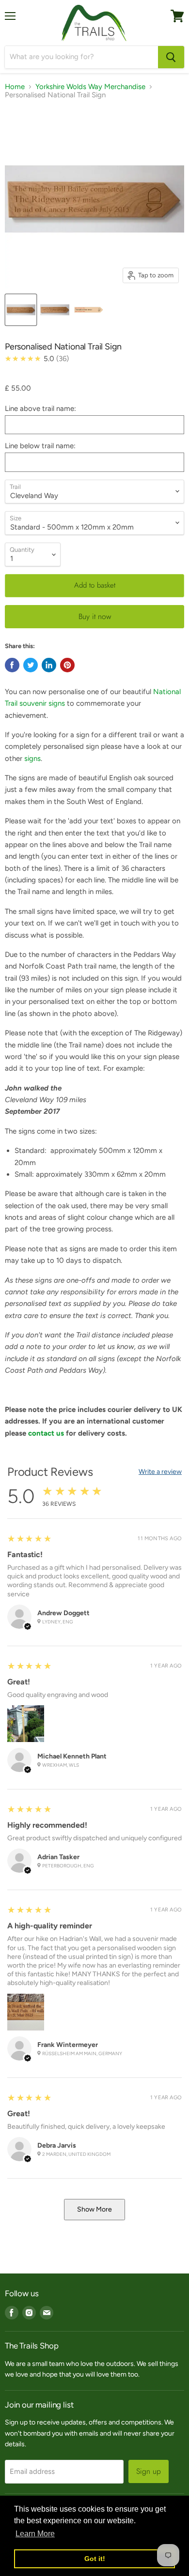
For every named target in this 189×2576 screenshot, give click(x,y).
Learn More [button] (35, 2534)
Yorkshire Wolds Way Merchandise (90, 87)
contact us (46, 1433)
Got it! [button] (95, 2559)
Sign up (149, 2471)
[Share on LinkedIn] (49, 665)
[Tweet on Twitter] (31, 665)
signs (32, 758)
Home (15, 87)
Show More (94, 2209)
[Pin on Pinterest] (67, 665)
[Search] (171, 57)
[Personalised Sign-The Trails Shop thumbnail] (21, 310)
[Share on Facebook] (12, 665)
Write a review (160, 1472)
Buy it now (95, 616)
